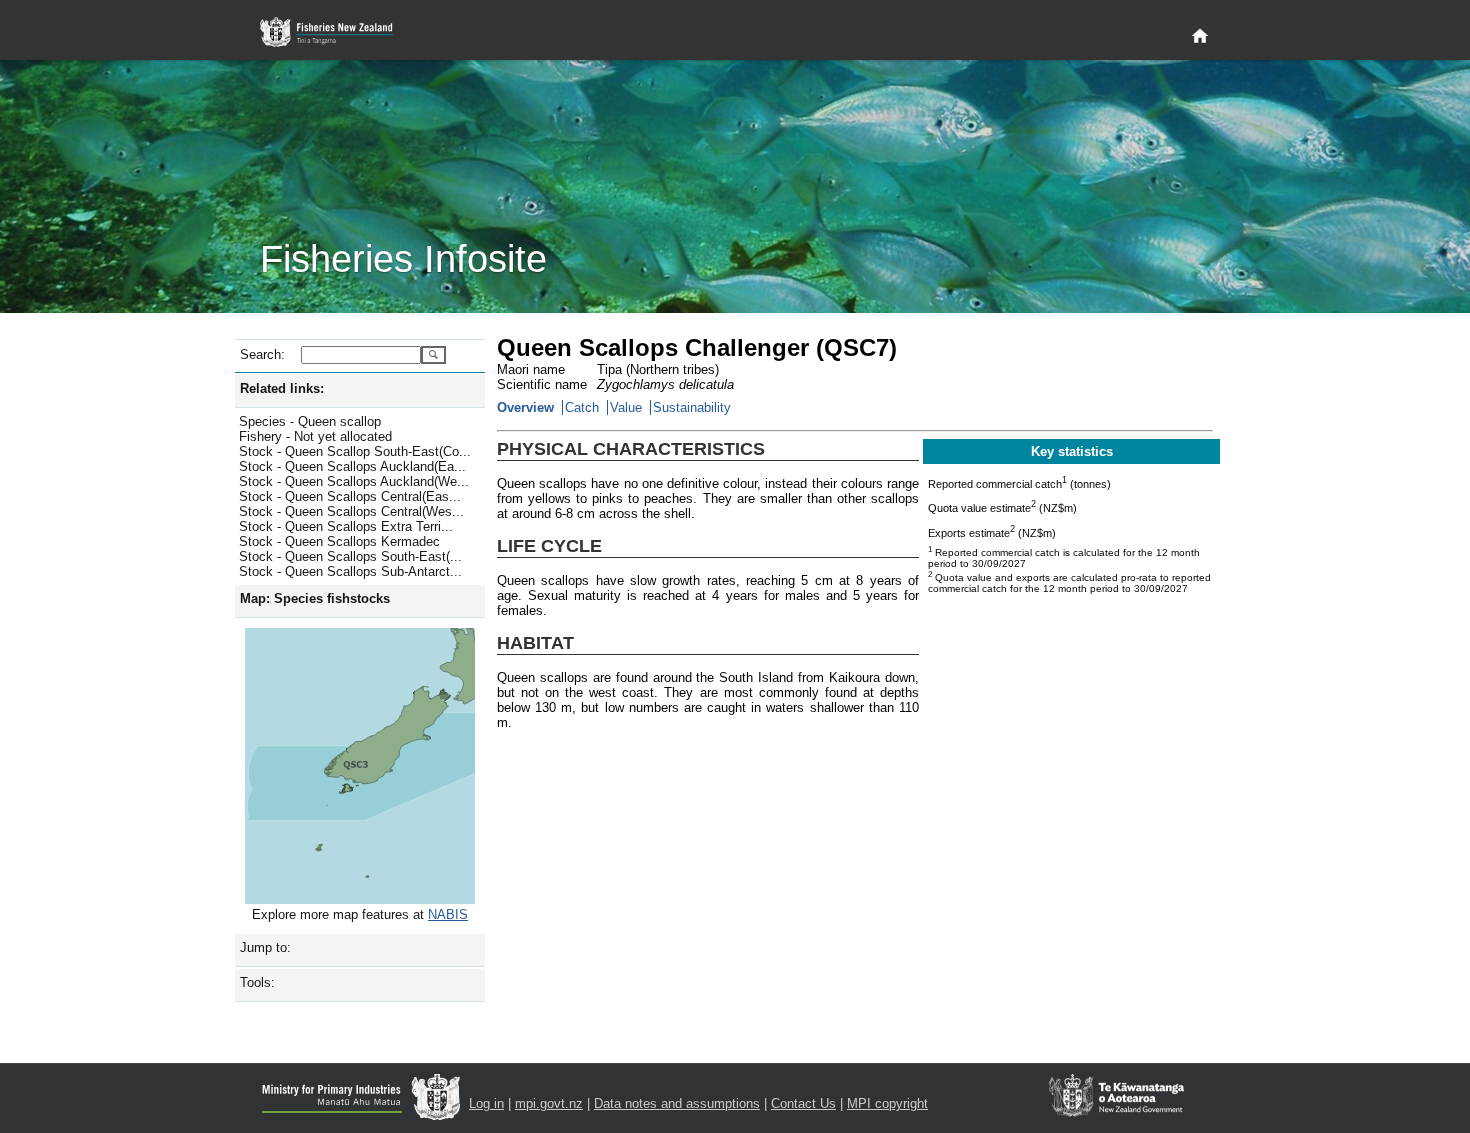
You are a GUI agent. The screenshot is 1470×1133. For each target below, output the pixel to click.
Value (626, 407)
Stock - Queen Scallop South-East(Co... (355, 451)
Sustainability (692, 407)
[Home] (1200, 37)
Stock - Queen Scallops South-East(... (350, 556)
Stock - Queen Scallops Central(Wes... (351, 511)
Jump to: (265, 947)
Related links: (282, 388)
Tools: (257, 982)
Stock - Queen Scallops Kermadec (339, 541)
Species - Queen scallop (310, 421)
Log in (486, 1103)
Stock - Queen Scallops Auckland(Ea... (352, 466)
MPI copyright (887, 1103)
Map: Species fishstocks (315, 598)
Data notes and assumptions (677, 1103)
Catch (582, 407)
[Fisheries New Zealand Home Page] (337, 32)
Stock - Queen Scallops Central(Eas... (350, 496)
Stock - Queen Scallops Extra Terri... (346, 526)
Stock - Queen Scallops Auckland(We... (354, 481)
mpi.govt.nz (549, 1103)
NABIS (448, 914)
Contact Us (803, 1103)
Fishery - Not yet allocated (315, 436)
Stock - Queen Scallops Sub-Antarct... (350, 571)
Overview (525, 407)
